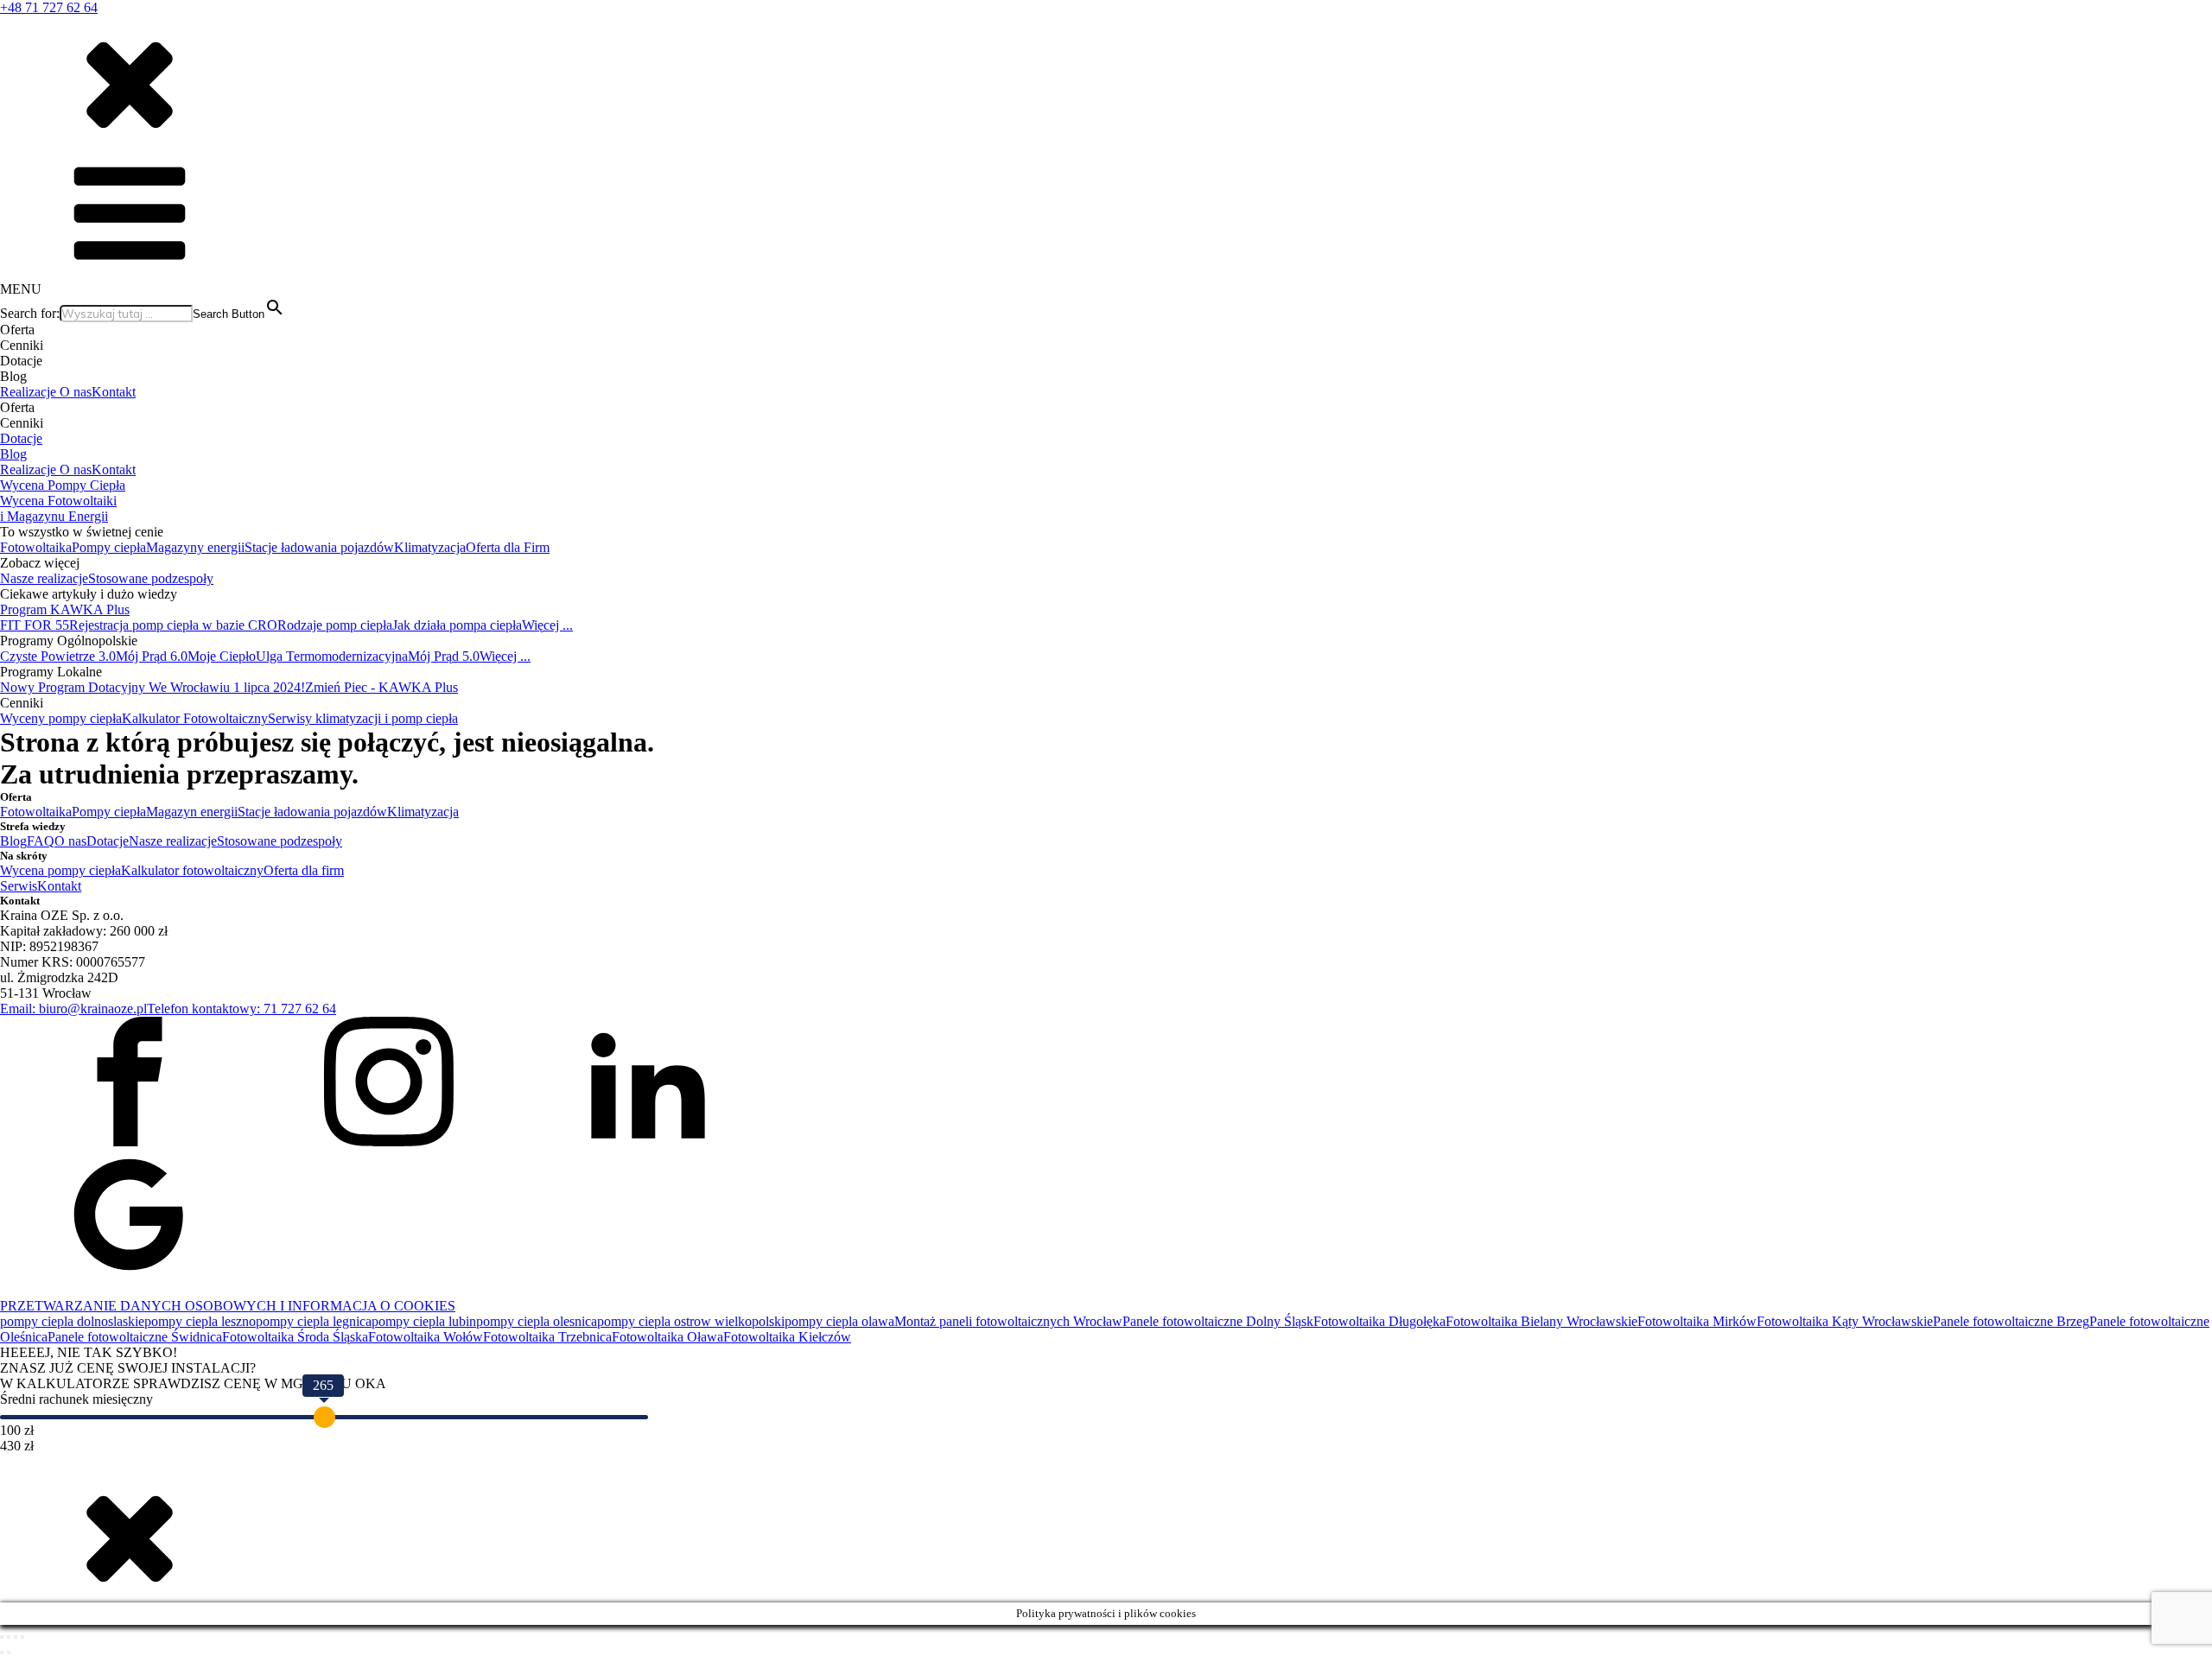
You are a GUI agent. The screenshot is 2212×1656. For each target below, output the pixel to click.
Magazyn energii (192, 812)
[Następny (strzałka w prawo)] (9, 1653)
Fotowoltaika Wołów (426, 1337)
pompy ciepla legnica (314, 1321)
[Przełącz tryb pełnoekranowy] (9, 1637)
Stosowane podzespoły (151, 578)
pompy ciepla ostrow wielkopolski (691, 1321)
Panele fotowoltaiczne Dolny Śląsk (1218, 1321)
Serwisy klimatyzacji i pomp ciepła (363, 718)
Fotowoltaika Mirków (1697, 1321)
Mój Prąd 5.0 (444, 656)
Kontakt (114, 392)
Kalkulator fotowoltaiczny (192, 870)
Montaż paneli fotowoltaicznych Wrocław (1008, 1321)
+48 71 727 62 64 (49, 7)
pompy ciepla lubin (424, 1321)
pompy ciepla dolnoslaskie (72, 1321)
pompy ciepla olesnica (537, 1321)
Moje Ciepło (222, 656)
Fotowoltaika (36, 547)
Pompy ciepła (109, 547)
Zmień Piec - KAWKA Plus (381, 687)
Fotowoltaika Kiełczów (787, 1337)
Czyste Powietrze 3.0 (58, 656)
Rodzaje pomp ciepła (335, 625)
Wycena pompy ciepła (60, 870)
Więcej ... (547, 625)
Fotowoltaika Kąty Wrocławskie (1845, 1321)
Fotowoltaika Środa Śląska (295, 1337)
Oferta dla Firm (508, 547)
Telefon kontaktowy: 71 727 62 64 (242, 1009)
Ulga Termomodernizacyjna (332, 656)
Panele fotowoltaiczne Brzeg (2011, 1321)
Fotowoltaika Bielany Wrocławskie (1541, 1321)
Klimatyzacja (430, 547)
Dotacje (21, 438)
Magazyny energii (195, 547)
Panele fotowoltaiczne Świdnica (135, 1337)
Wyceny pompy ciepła (61, 718)
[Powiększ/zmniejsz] (2, 1637)
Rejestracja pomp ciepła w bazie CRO (173, 625)
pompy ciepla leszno (200, 1321)
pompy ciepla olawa (839, 1321)
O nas (76, 392)
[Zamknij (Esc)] (22, 1637)
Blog (13, 454)
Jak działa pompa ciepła (457, 625)
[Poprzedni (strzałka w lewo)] (2, 1653)
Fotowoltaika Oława (667, 1337)
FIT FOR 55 (35, 625)
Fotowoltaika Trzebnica (547, 1337)
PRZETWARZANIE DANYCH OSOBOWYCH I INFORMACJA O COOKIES (228, 1306)
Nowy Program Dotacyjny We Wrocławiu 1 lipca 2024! (153, 687)
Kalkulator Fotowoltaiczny (195, 718)
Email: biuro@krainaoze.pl (73, 1009)
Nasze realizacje (44, 578)
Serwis (19, 886)
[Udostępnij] (16, 1637)
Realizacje (30, 392)
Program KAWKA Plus (65, 609)
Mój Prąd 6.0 (152, 656)
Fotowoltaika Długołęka (1379, 1321)
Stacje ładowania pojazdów (319, 547)
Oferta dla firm (304, 870)
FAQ (41, 841)
